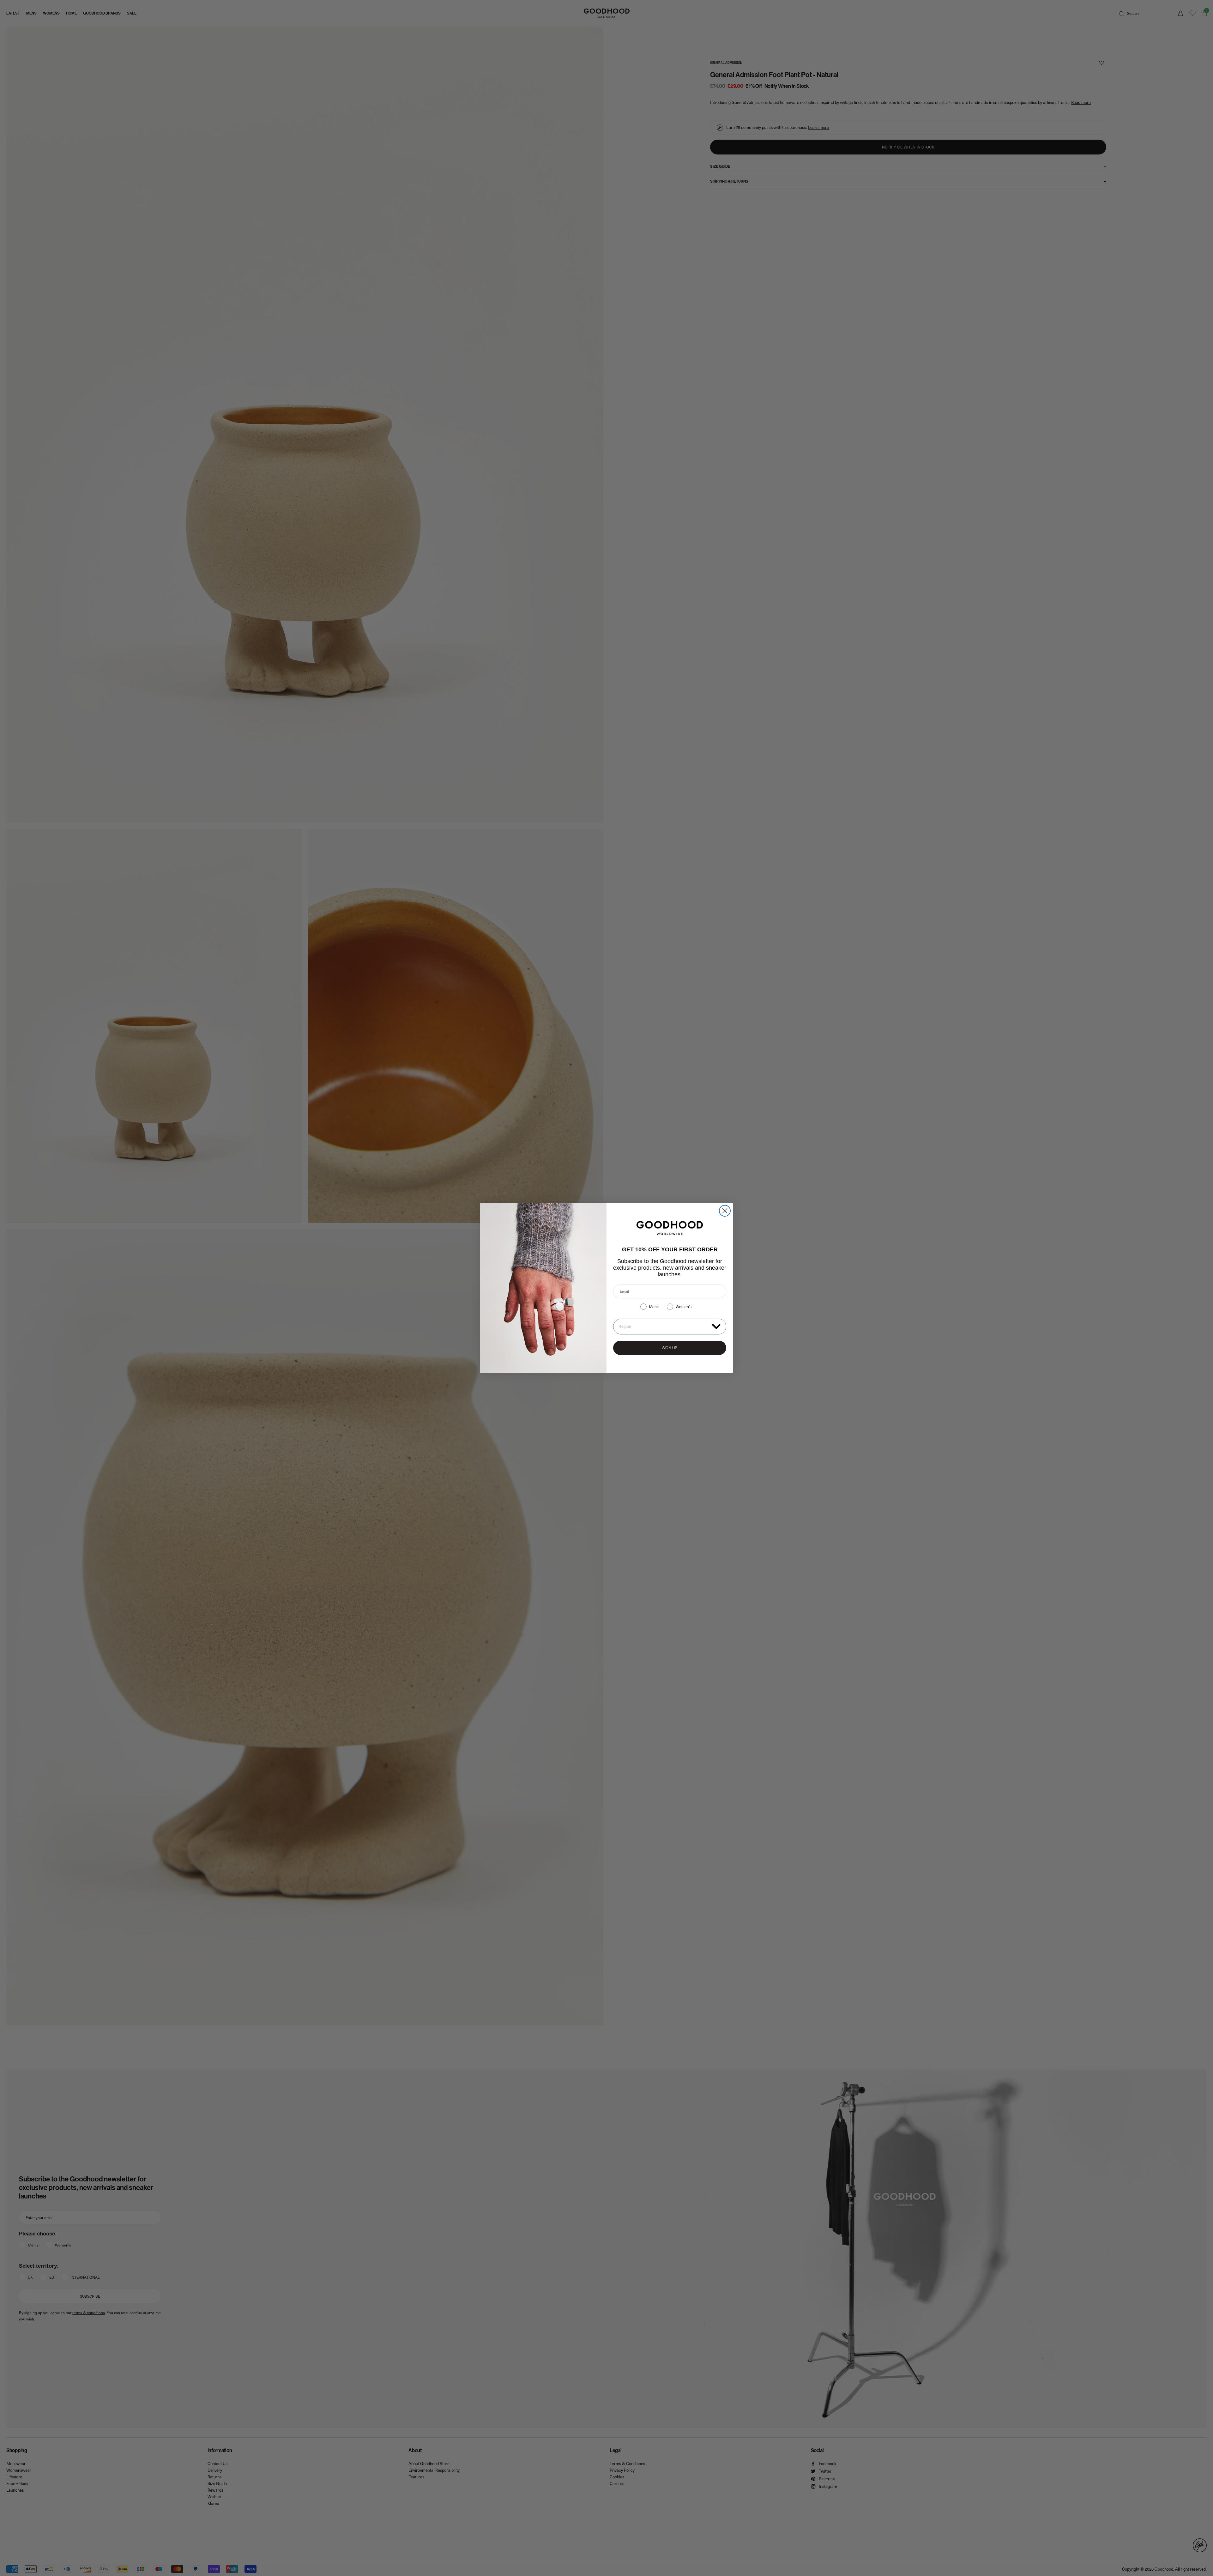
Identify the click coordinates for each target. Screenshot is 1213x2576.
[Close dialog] (725, 1211)
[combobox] (664, 1327)
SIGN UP (670, 1348)
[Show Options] (716, 1326)
